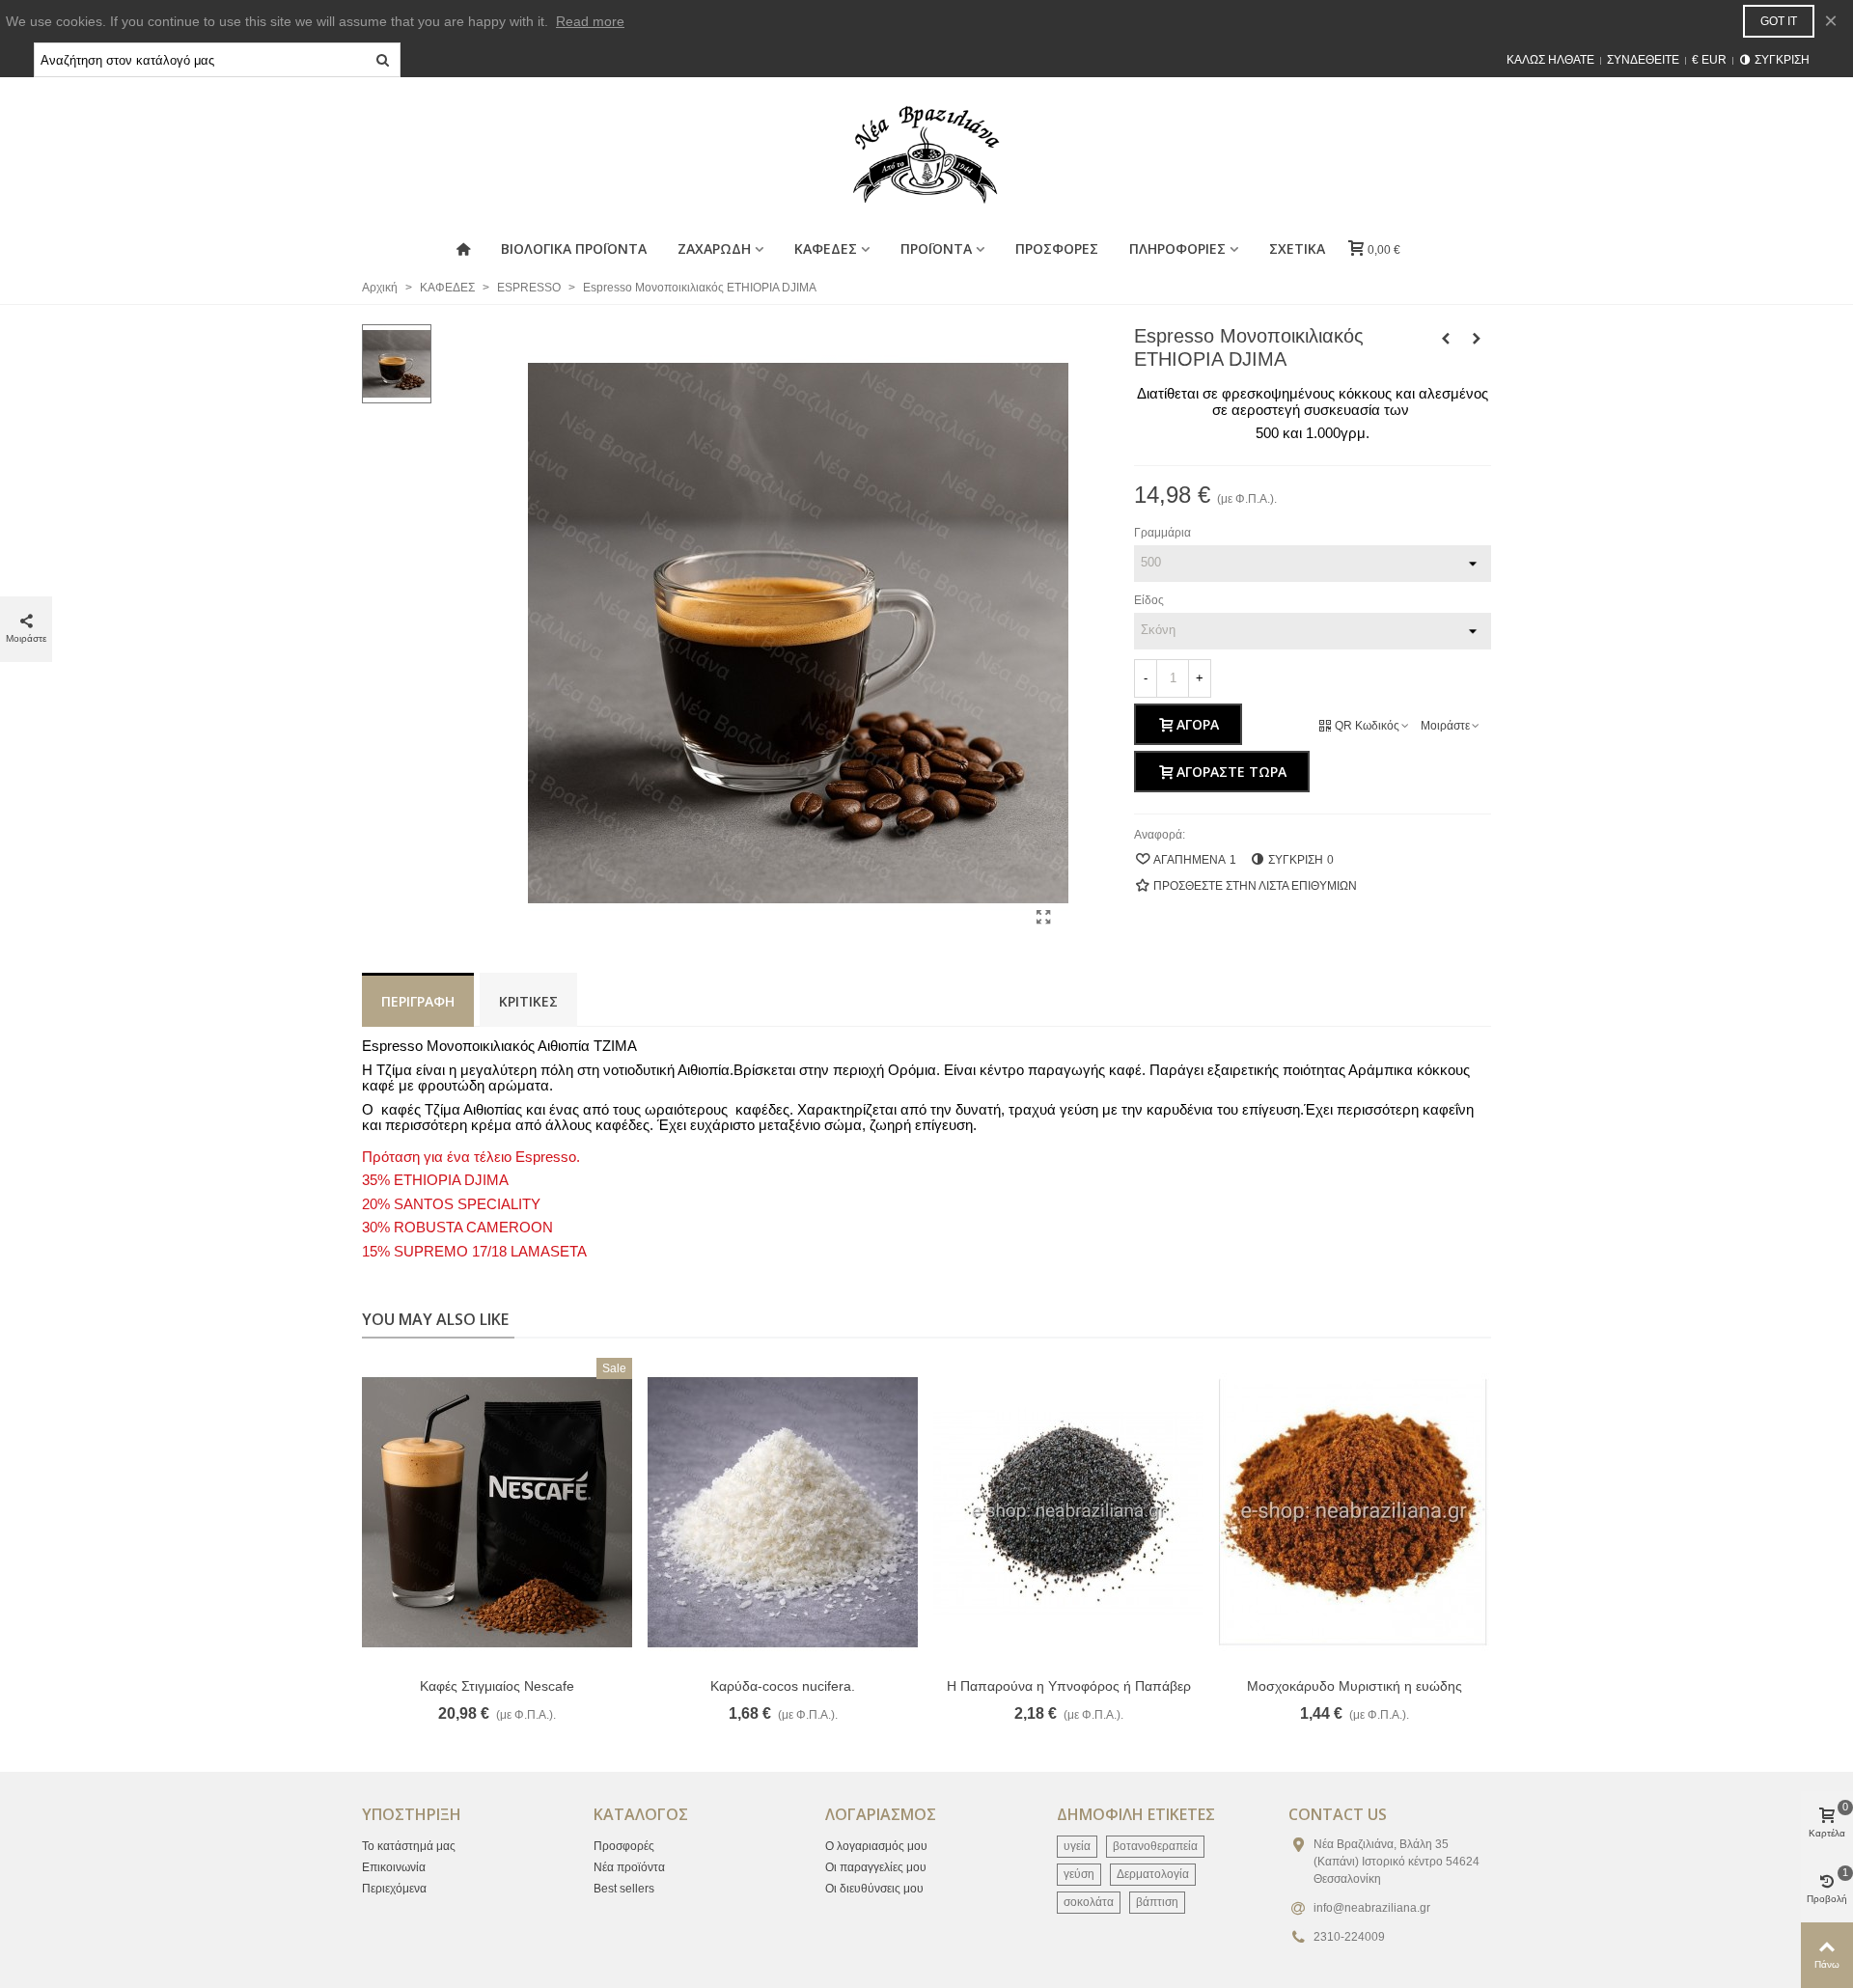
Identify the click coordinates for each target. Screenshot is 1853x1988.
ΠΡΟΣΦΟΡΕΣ (1057, 248)
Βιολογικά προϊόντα (574, 248)
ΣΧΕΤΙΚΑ (1297, 248)
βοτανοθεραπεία (1155, 1846)
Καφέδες (826, 248)
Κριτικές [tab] (528, 1001)
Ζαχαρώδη (714, 248)
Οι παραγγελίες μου (876, 1867)
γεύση (1079, 1874)
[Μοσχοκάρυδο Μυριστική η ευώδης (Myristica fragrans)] (1354, 1512)
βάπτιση (1157, 1902)
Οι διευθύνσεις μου (874, 1889)
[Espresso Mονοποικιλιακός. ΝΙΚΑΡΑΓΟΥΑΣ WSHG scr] (1446, 339)
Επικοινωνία (394, 1867)
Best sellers (624, 1889)
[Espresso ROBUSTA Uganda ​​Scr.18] (1477, 339)
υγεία (1077, 1846)
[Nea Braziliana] (926, 154)
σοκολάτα (1089, 1902)
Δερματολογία (1153, 1874)
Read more (590, 21)
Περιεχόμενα (394, 1889)
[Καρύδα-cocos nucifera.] (783, 1512)
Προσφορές (624, 1846)
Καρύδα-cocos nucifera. (783, 1686)
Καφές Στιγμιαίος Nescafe (497, 1686)
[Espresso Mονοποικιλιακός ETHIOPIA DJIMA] (1044, 918)
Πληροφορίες (1177, 248)
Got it (1779, 21)
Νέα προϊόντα (629, 1867)
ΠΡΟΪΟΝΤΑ (936, 248)
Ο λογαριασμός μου (876, 1846)
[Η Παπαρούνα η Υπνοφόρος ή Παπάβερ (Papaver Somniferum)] (1068, 1512)
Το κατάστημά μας (409, 1846)
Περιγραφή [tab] (418, 1001)
